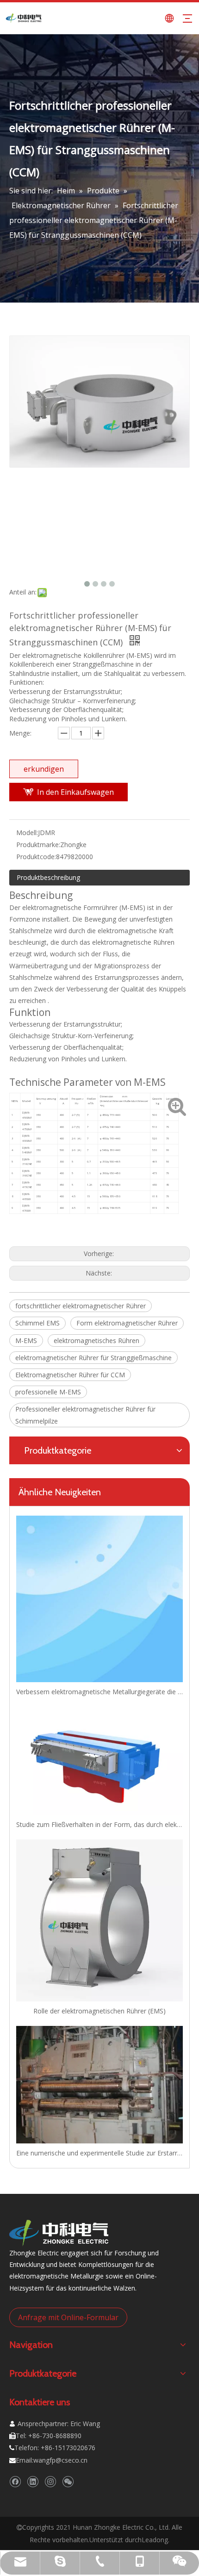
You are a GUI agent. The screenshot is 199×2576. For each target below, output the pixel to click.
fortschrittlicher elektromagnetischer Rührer (81, 1306)
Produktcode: (36, 857)
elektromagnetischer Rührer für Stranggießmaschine (93, 1358)
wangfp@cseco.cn (60, 2460)
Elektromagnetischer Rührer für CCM (70, 1375)
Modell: (27, 833)
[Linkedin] (33, 2482)
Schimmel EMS (37, 1323)
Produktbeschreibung (48, 877)
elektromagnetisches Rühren (96, 1341)
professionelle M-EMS (48, 1392)
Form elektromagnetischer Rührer (127, 1323)
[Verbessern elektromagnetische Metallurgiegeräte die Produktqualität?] (99, 1599)
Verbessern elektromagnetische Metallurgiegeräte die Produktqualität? (99, 1692)
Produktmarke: (38, 845)
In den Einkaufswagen (75, 792)
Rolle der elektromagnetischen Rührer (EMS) (99, 2011)
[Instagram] (50, 2482)
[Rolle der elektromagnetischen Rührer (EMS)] (99, 1920)
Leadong (155, 2540)
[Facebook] (15, 2482)
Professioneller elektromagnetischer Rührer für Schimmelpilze (85, 1415)
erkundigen (44, 769)
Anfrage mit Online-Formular (68, 2317)
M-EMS (26, 1341)
